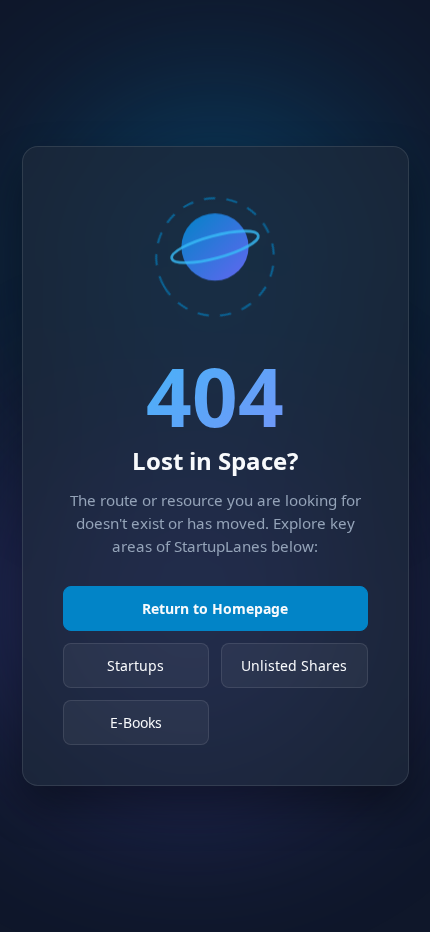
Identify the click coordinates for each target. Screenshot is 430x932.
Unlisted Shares (294, 665)
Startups (135, 665)
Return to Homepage (215, 608)
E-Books (136, 722)
